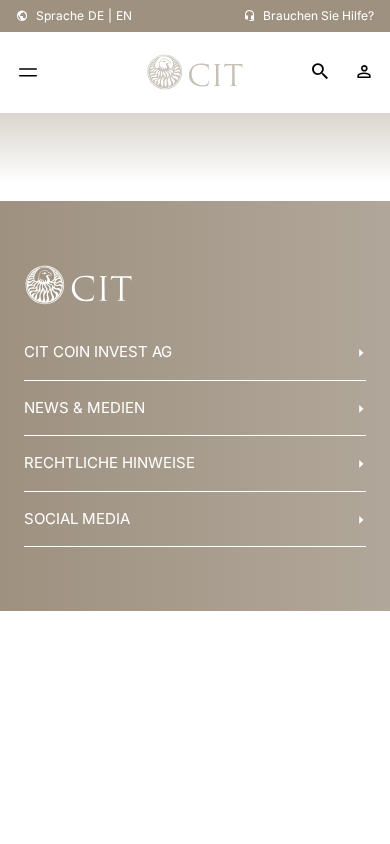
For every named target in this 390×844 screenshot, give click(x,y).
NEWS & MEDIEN (84, 407)
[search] (320, 72)
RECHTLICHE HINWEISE (109, 462)
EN (124, 15)
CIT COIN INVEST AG (98, 351)
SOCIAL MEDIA (77, 518)
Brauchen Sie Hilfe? (318, 15)
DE (96, 15)
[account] (364, 72)
